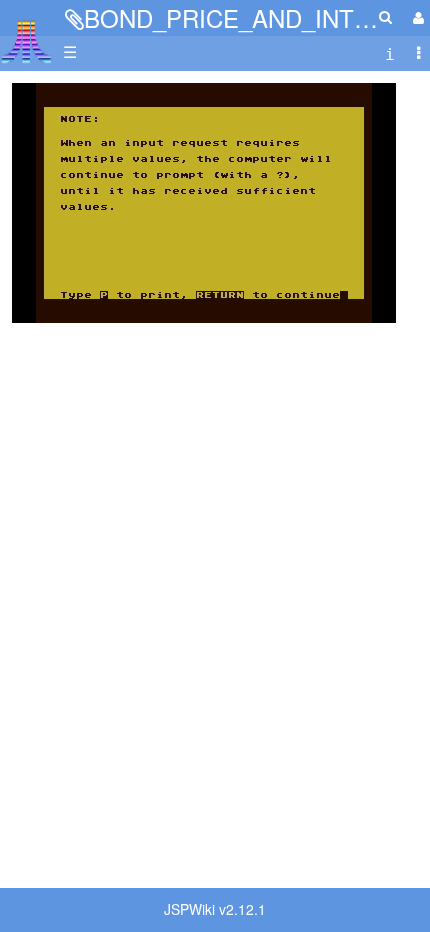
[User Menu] (416, 17)
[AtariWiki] (26, 35)
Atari (26, 41)
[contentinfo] (390, 52)
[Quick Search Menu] (385, 16)
